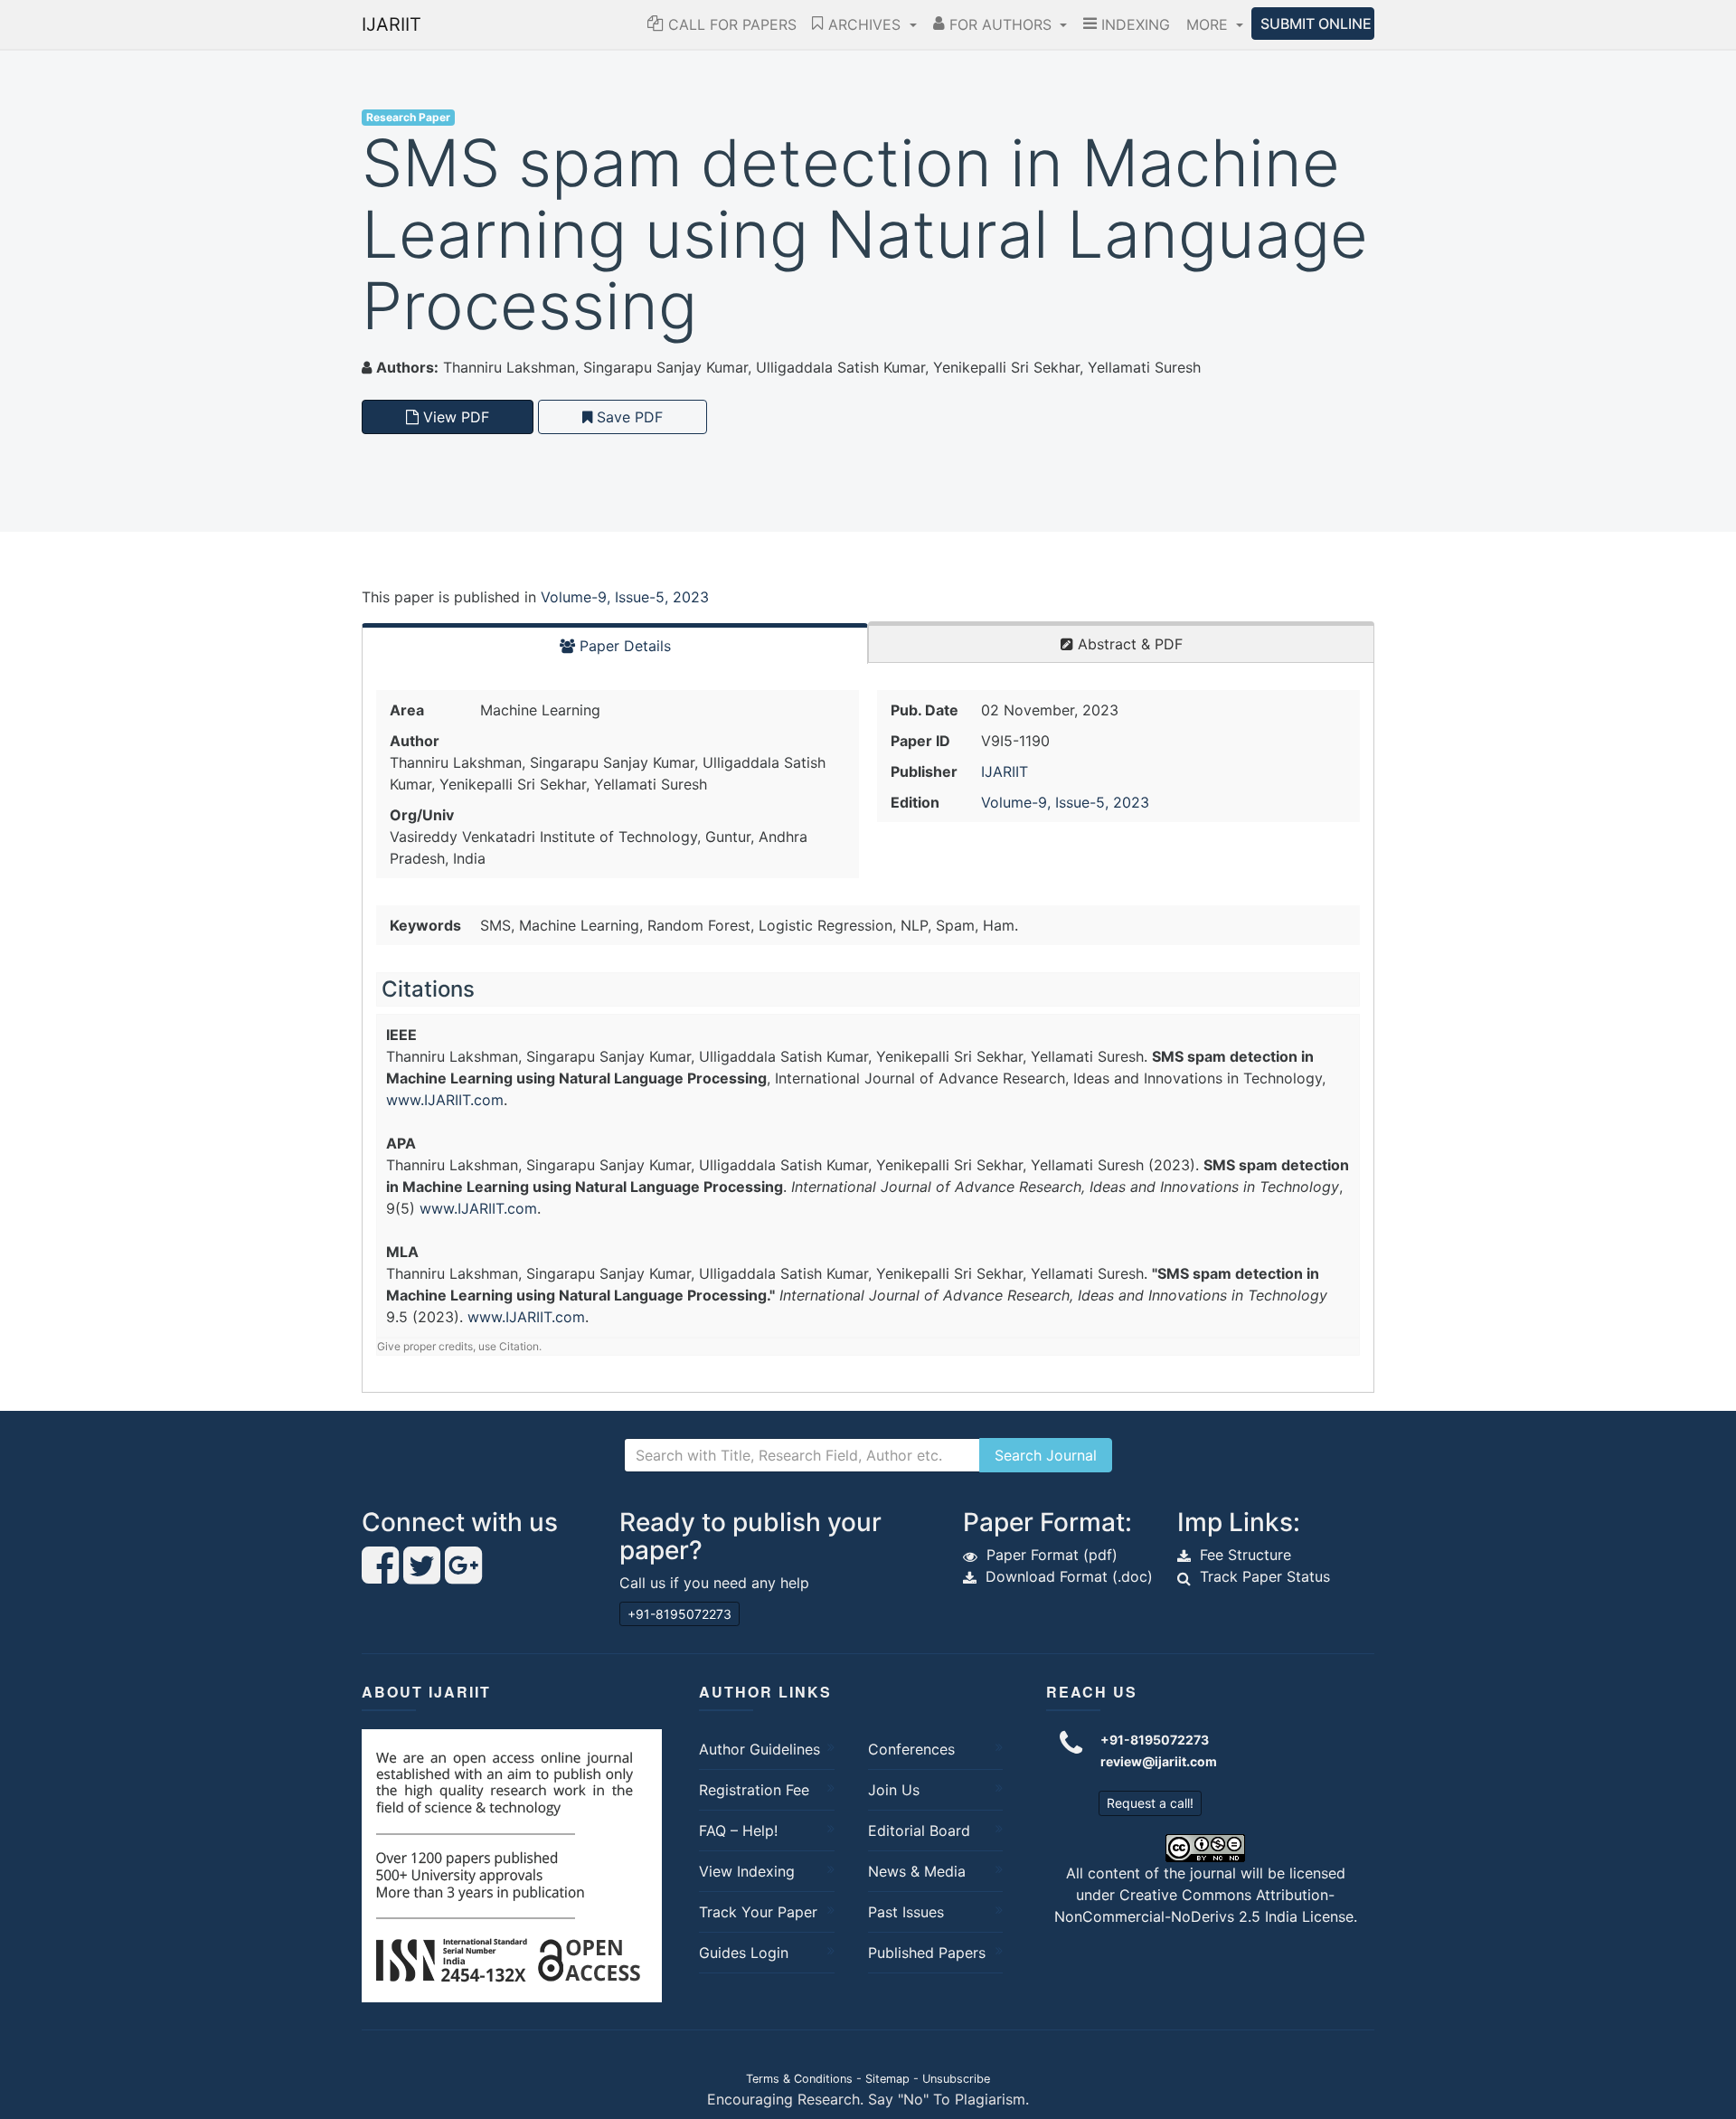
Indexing (1133, 24)
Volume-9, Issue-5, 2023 (625, 597)
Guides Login (744, 1953)
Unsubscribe (956, 2079)
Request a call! (1150, 1803)
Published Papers (927, 1953)
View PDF (454, 417)
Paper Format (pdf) (1052, 1555)
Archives (864, 24)
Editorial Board (919, 1830)
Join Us (894, 1790)
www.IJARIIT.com (445, 1100)
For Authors (1000, 24)
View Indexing (747, 1871)
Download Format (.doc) (1069, 1576)
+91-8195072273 (679, 1614)
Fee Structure (1245, 1555)
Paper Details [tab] (623, 646)
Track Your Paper (758, 1912)
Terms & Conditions (799, 2079)
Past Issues (906, 1912)
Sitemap (887, 2079)
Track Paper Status (1265, 1576)
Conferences (911, 1749)
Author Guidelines (759, 1749)
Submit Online (1316, 24)
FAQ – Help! (738, 1830)
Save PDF (627, 417)
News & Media (917, 1871)
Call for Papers (730, 24)
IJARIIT (392, 24)
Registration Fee (754, 1790)
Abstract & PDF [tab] (1128, 644)
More (1209, 24)
